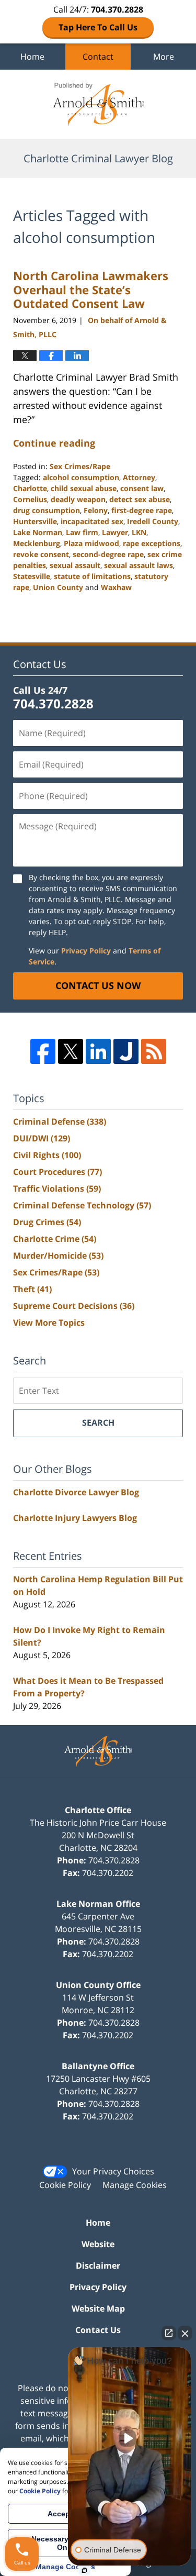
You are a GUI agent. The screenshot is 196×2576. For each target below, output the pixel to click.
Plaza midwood (91, 543)
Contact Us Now (98, 985)
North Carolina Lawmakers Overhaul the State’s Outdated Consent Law (91, 289)
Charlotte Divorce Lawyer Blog (76, 1492)
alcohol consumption (81, 477)
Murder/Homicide (58, 1256)
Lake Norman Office (98, 1904)
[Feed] (154, 1051)
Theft (32, 1289)
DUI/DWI (42, 1138)
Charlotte (30, 488)
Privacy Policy (86, 951)
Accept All (66, 2514)
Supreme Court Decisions (74, 1306)
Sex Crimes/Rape (80, 466)
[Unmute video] (130, 2438)
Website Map (98, 2308)
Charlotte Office (98, 1810)
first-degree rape (142, 510)
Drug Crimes (47, 1222)
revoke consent (41, 554)
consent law (142, 488)
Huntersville (35, 521)
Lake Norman (38, 532)
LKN (139, 532)
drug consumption (47, 510)
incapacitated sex (92, 521)
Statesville (32, 576)
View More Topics (49, 1323)
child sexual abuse (84, 488)
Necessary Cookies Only (66, 2543)
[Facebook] (43, 1051)
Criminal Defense (60, 1122)
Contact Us (98, 2330)
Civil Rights (47, 1155)
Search (98, 1423)
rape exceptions (152, 543)
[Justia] (126, 1051)
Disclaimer (98, 2266)
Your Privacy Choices (113, 2171)
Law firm (82, 532)
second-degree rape (108, 554)
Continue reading (54, 443)
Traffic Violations (57, 1189)
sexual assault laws (139, 565)
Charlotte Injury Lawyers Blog (75, 1518)
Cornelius (30, 499)
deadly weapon (78, 499)
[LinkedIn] (98, 1051)
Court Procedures (57, 1172)
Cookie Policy (65, 2185)
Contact (98, 57)
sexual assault (75, 565)
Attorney (139, 477)
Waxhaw (116, 587)
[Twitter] (71, 1051)
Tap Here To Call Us (98, 27)
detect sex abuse (140, 499)
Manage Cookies (135, 2185)
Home (32, 57)
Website (98, 2244)
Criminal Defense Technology (82, 1205)
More (164, 57)
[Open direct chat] (169, 2333)
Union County (58, 587)
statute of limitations (92, 576)
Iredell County (153, 521)
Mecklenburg (37, 543)
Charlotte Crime (55, 1239)
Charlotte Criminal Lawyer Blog (98, 104)
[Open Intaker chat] (84, 2570)
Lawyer (115, 532)
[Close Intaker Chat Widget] (185, 2333)
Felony (96, 510)
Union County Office (98, 1985)
